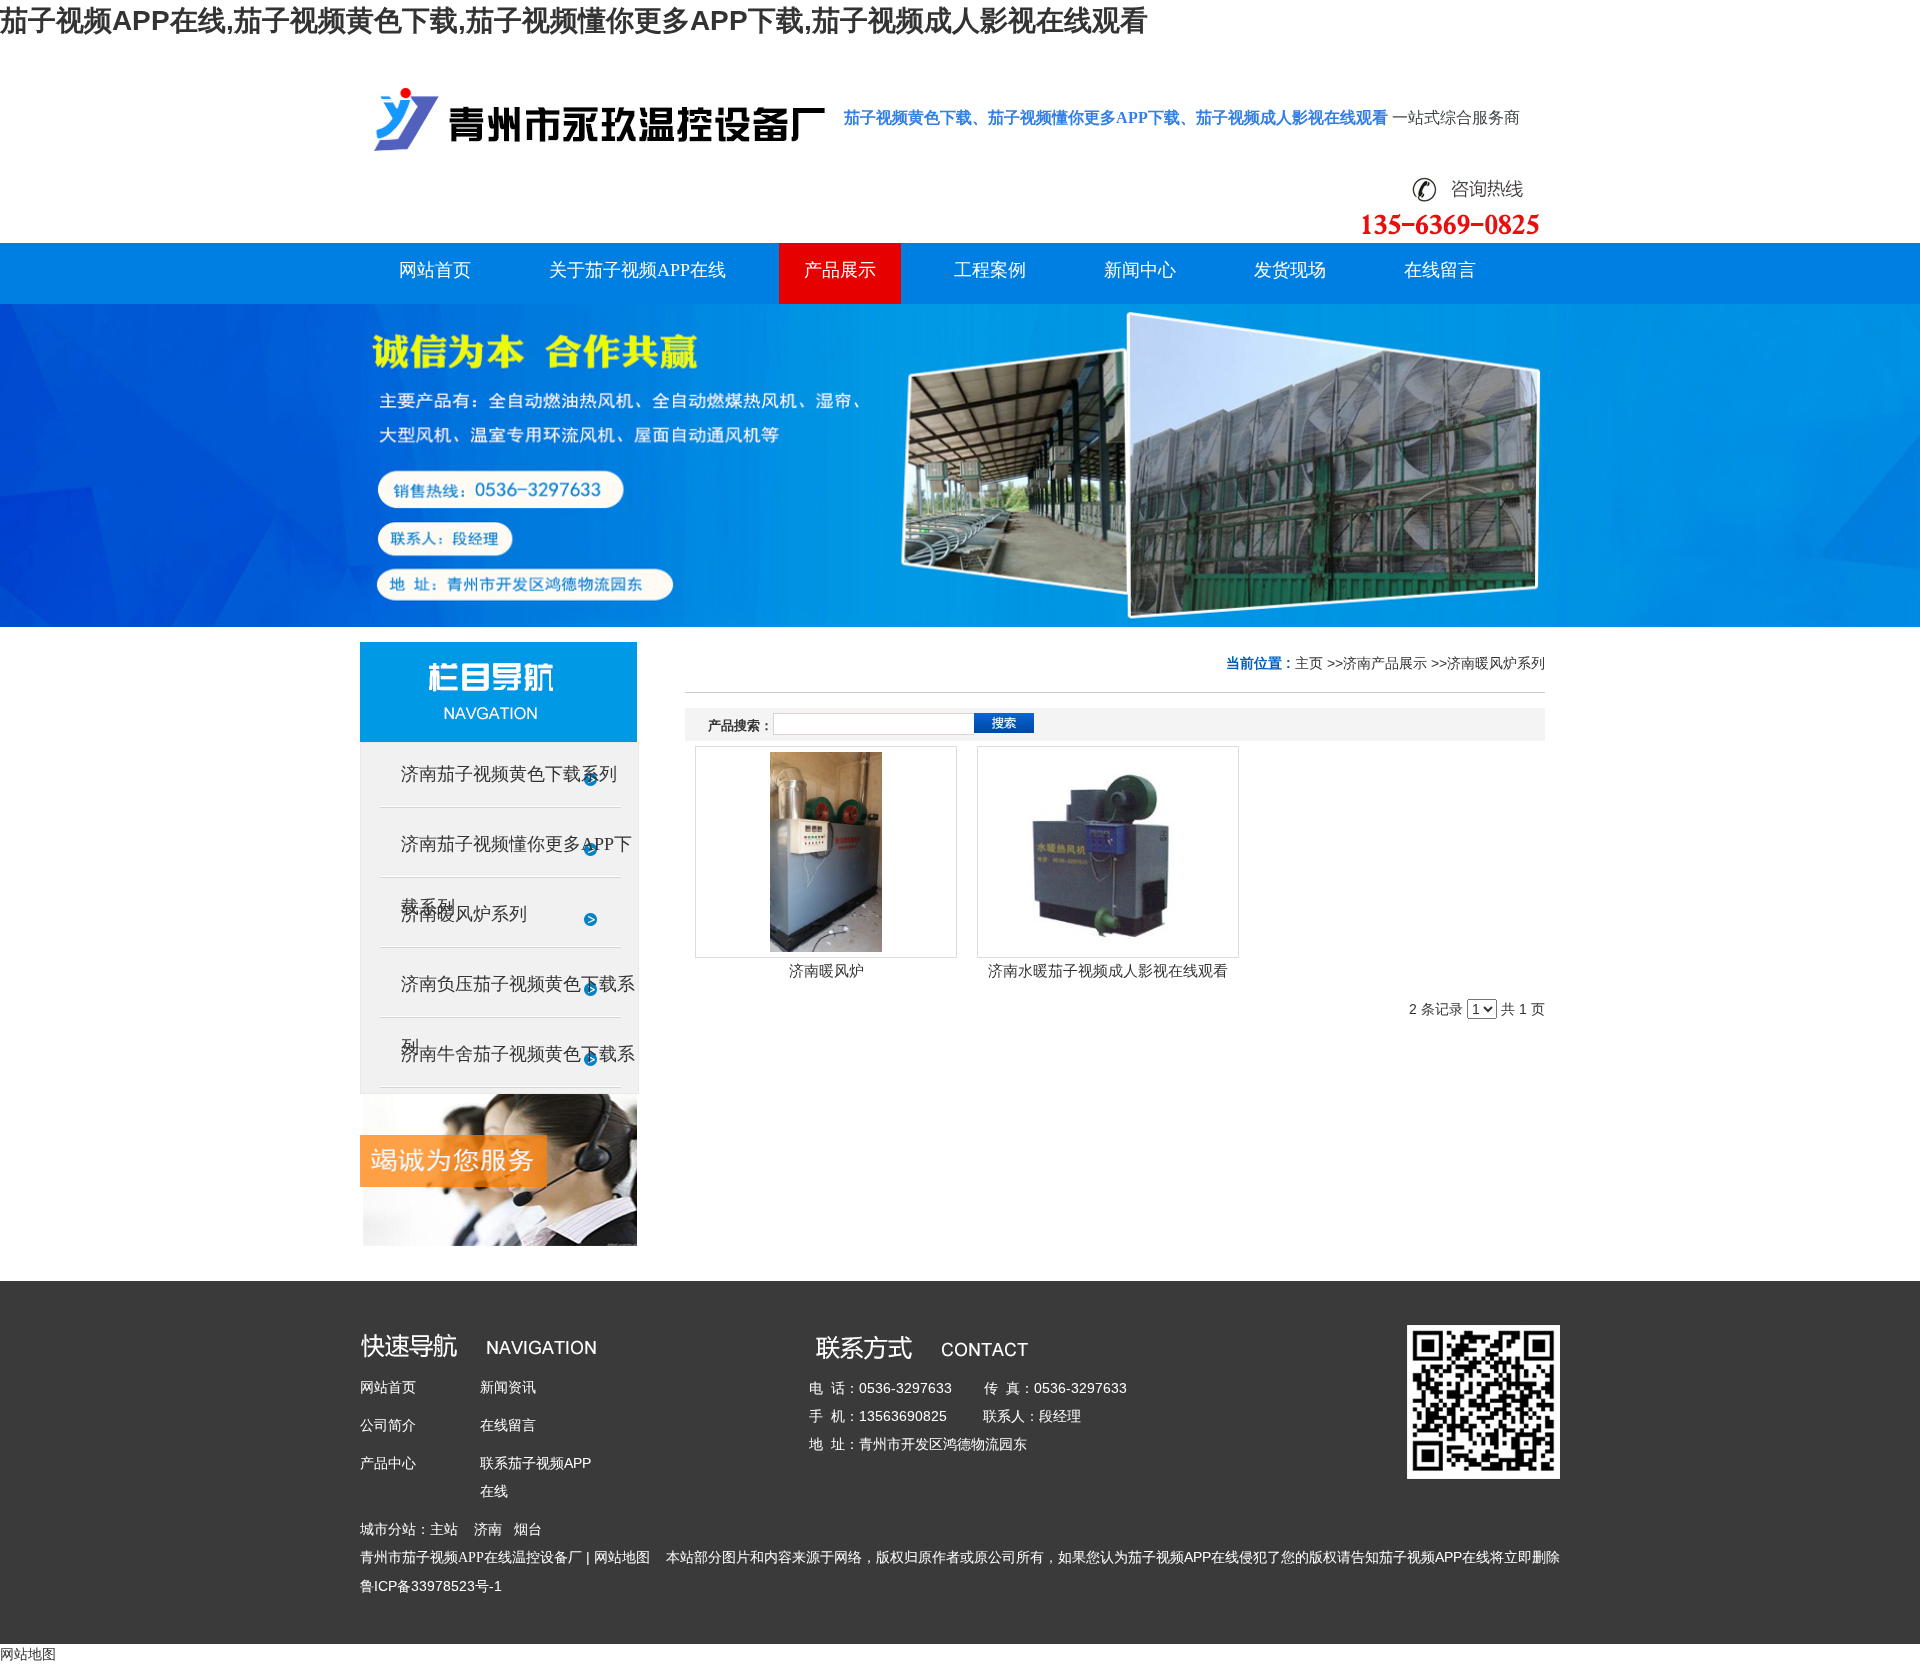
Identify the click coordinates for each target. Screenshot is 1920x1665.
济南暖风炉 (826, 971)
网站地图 (622, 1557)
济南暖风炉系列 (1496, 663)
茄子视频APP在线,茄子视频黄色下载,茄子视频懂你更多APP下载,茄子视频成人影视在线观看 (574, 20)
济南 (488, 1529)
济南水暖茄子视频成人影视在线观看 (1108, 971)
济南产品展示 (1385, 663)
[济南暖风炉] (826, 852)
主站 (444, 1529)
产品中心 (388, 1463)
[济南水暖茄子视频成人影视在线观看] (1108, 852)
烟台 (528, 1529)
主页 (1309, 663)
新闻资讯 (508, 1387)
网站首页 (388, 1387)
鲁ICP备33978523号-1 (431, 1586)
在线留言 (508, 1425)
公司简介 (388, 1425)
